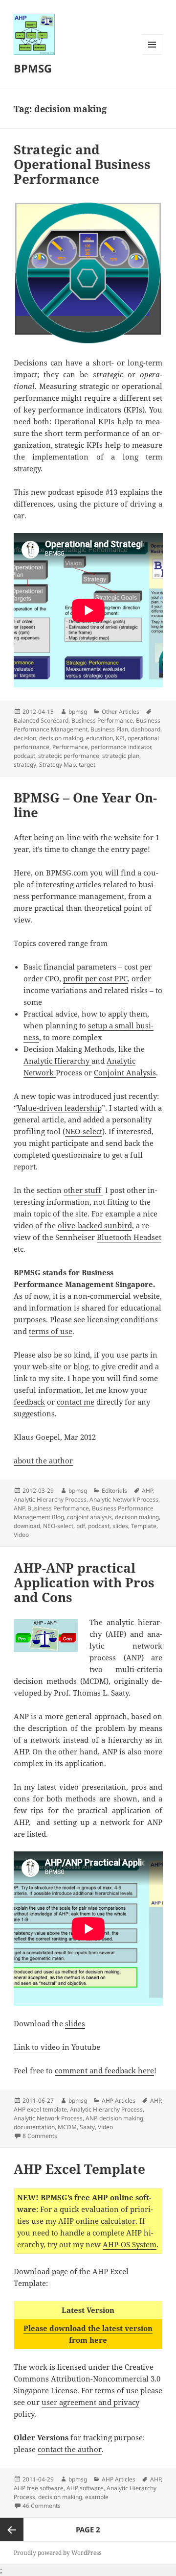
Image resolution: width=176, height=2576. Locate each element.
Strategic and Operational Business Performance (82, 164)
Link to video (37, 2047)
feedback (29, 1402)
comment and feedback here (104, 2070)
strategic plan (121, 756)
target (87, 765)
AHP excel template (40, 2109)
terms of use (51, 1331)
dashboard (146, 729)
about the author (43, 1460)
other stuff (83, 1190)
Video (21, 1535)
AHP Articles (119, 2101)
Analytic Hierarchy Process (50, 1499)
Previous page (12, 2529)
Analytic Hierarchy (57, 1061)
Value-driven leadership (59, 1108)
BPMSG (33, 68)
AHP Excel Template (79, 2169)
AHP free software (39, 2488)
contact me (76, 1402)
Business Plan (109, 729)
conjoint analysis (89, 1517)
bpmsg (78, 712)
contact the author (70, 2449)
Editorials (114, 1491)
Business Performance (102, 720)
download (27, 1526)
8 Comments (40, 2136)
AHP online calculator (97, 2221)
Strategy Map (57, 765)
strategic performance (69, 756)
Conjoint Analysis (125, 1072)
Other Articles (121, 712)
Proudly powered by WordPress (57, 2553)
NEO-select (84, 1131)
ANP (19, 1508)
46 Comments (42, 2506)
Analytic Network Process (124, 1499)
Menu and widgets (152, 55)
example (97, 2497)
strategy (25, 765)
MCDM (67, 2127)
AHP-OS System (130, 2244)
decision (25, 738)
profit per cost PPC (95, 978)
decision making (61, 738)
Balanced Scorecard (41, 720)
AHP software (85, 2488)
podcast (24, 756)
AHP (147, 1491)
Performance (70, 747)
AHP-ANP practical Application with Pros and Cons (84, 1582)
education (99, 738)
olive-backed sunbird (95, 1225)
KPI (120, 738)
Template (144, 1526)
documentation (34, 2127)
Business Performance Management (87, 725)
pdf (81, 1526)
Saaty (87, 2127)
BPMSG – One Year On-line (85, 805)
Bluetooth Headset (129, 1237)
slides (120, 1526)
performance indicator (121, 747)
